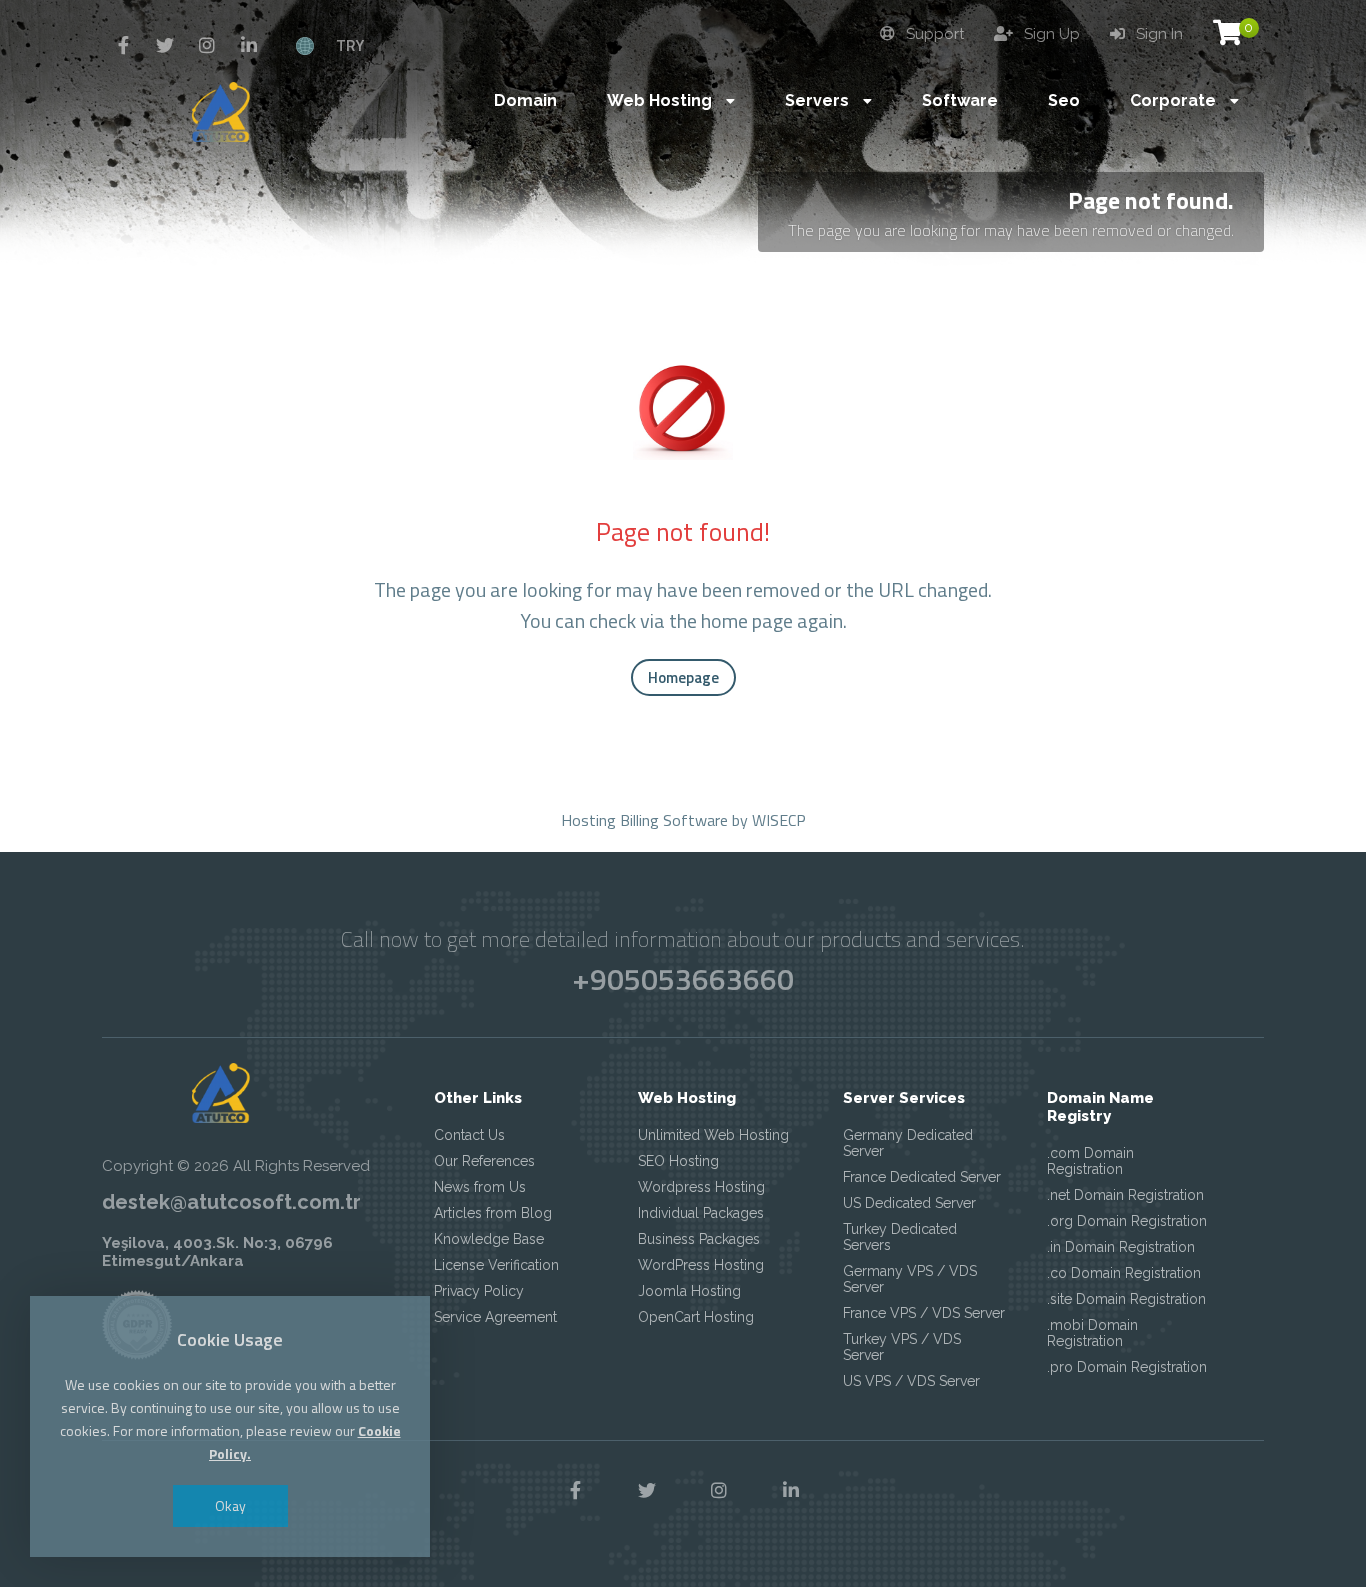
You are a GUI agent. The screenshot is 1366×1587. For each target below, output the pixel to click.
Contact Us (469, 1135)
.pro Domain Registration (1127, 1367)
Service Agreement (495, 1317)
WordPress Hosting (701, 1265)
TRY (350, 45)
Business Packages (699, 1239)
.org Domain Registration (1127, 1221)
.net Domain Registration (1125, 1195)
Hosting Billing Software (644, 820)
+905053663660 (683, 979)
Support (933, 34)
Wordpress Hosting (701, 1187)
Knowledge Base (489, 1239)
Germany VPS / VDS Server (910, 1279)
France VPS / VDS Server (924, 1313)
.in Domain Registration (1121, 1247)
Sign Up (1050, 34)
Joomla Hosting (689, 1291)
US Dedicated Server (909, 1203)
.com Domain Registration (1090, 1161)
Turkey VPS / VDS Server (902, 1347)
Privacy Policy (479, 1291)
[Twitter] (165, 46)
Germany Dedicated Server (908, 1143)
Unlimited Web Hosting (713, 1135)
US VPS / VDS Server (911, 1381)
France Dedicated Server (922, 1177)
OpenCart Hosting (696, 1317)
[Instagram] (207, 46)
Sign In (1157, 34)
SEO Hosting (678, 1161)
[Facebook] (123, 46)
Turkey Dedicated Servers (900, 1237)
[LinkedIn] (249, 46)
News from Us (480, 1187)
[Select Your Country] (305, 45)
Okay (230, 1505)
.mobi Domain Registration (1092, 1333)
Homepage (683, 677)
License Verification (496, 1265)
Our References (484, 1161)
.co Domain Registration (1124, 1273)
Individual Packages (701, 1213)
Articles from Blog (493, 1213)
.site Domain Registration (1126, 1299)
